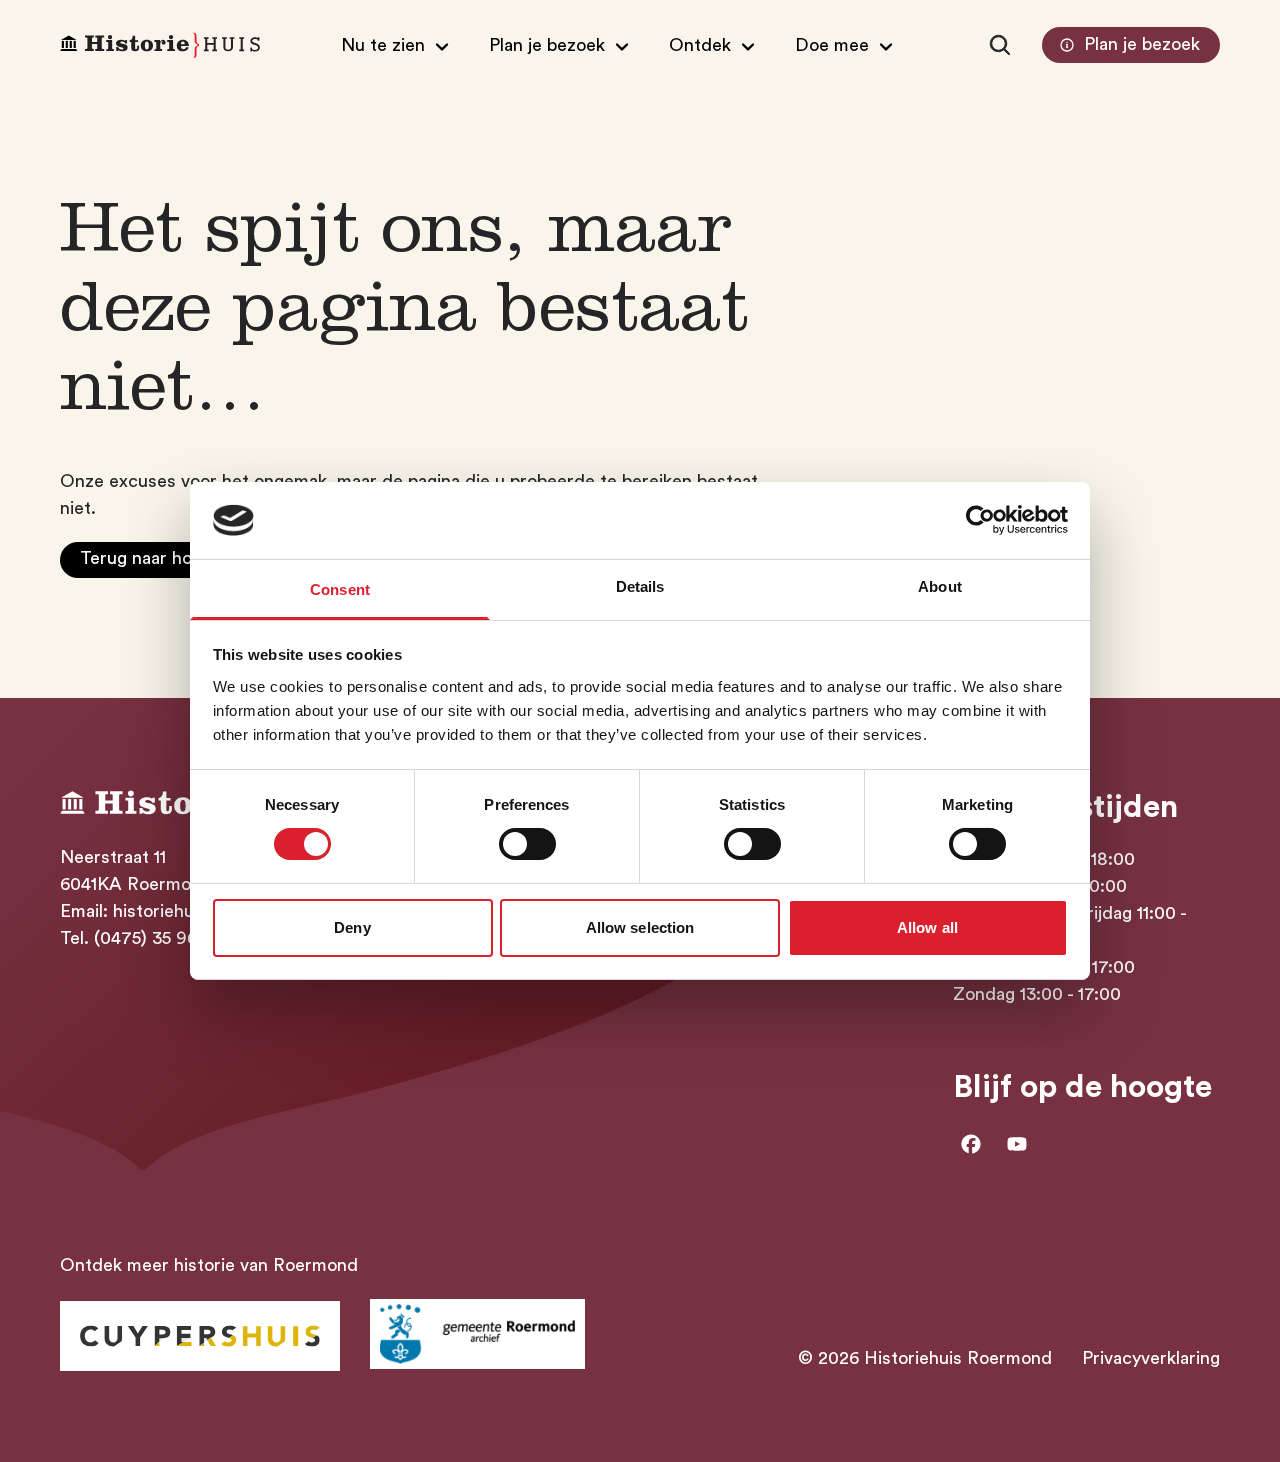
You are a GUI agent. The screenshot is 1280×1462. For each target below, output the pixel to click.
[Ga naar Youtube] (1017, 1144)
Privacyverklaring (1151, 1358)
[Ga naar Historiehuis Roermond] (200, 1336)
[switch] (527, 844)
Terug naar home (148, 558)
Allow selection (640, 927)
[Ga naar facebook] (971, 1144)
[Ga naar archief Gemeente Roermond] (477, 1334)
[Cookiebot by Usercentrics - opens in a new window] (980, 520)
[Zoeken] (1000, 45)
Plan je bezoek (1142, 44)
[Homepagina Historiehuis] (160, 45)
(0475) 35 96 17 (156, 938)
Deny (352, 927)
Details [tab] (640, 586)
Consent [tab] (340, 589)
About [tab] (940, 586)
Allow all (927, 927)
